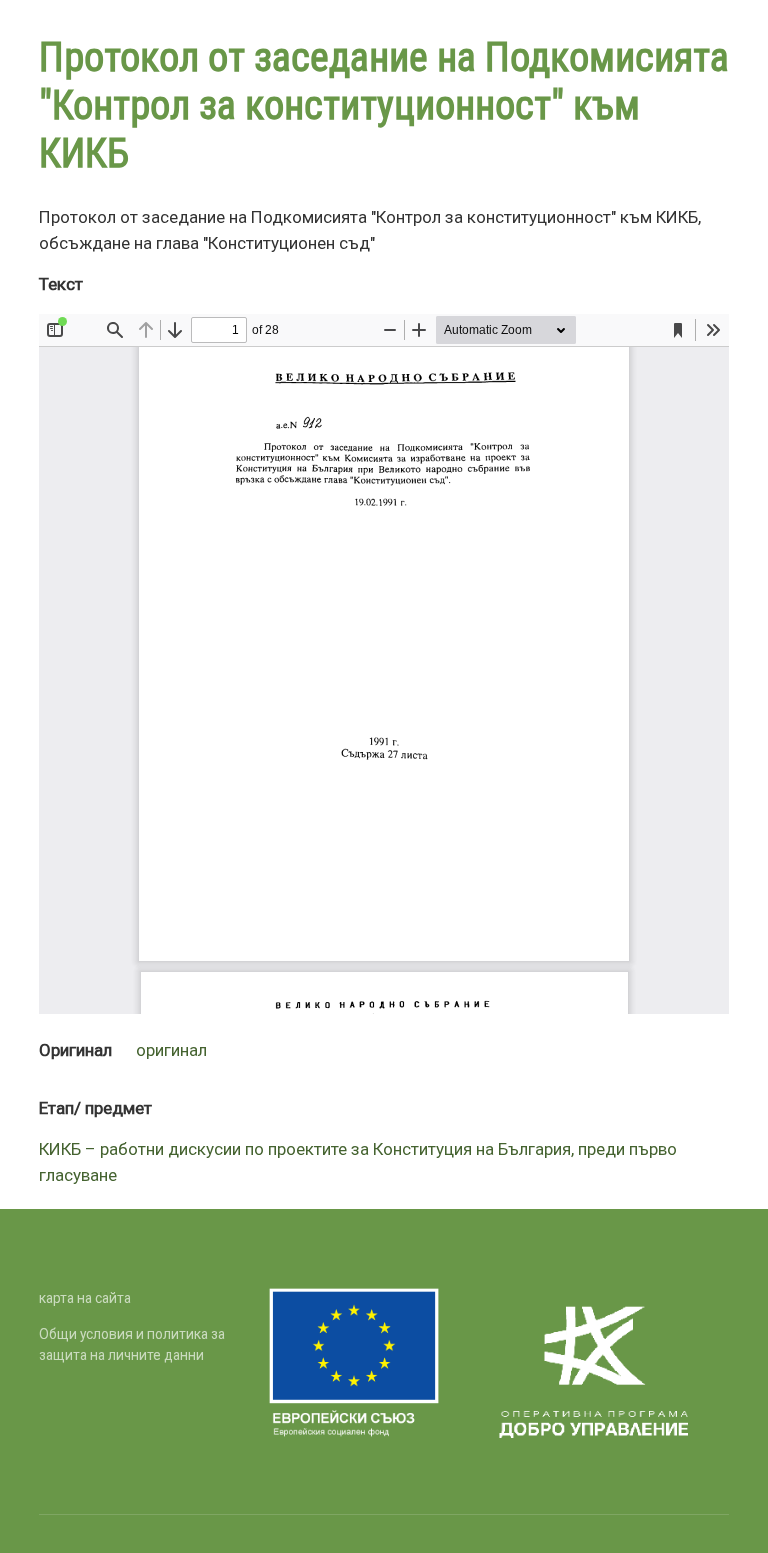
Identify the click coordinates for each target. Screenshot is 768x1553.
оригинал (171, 1050)
